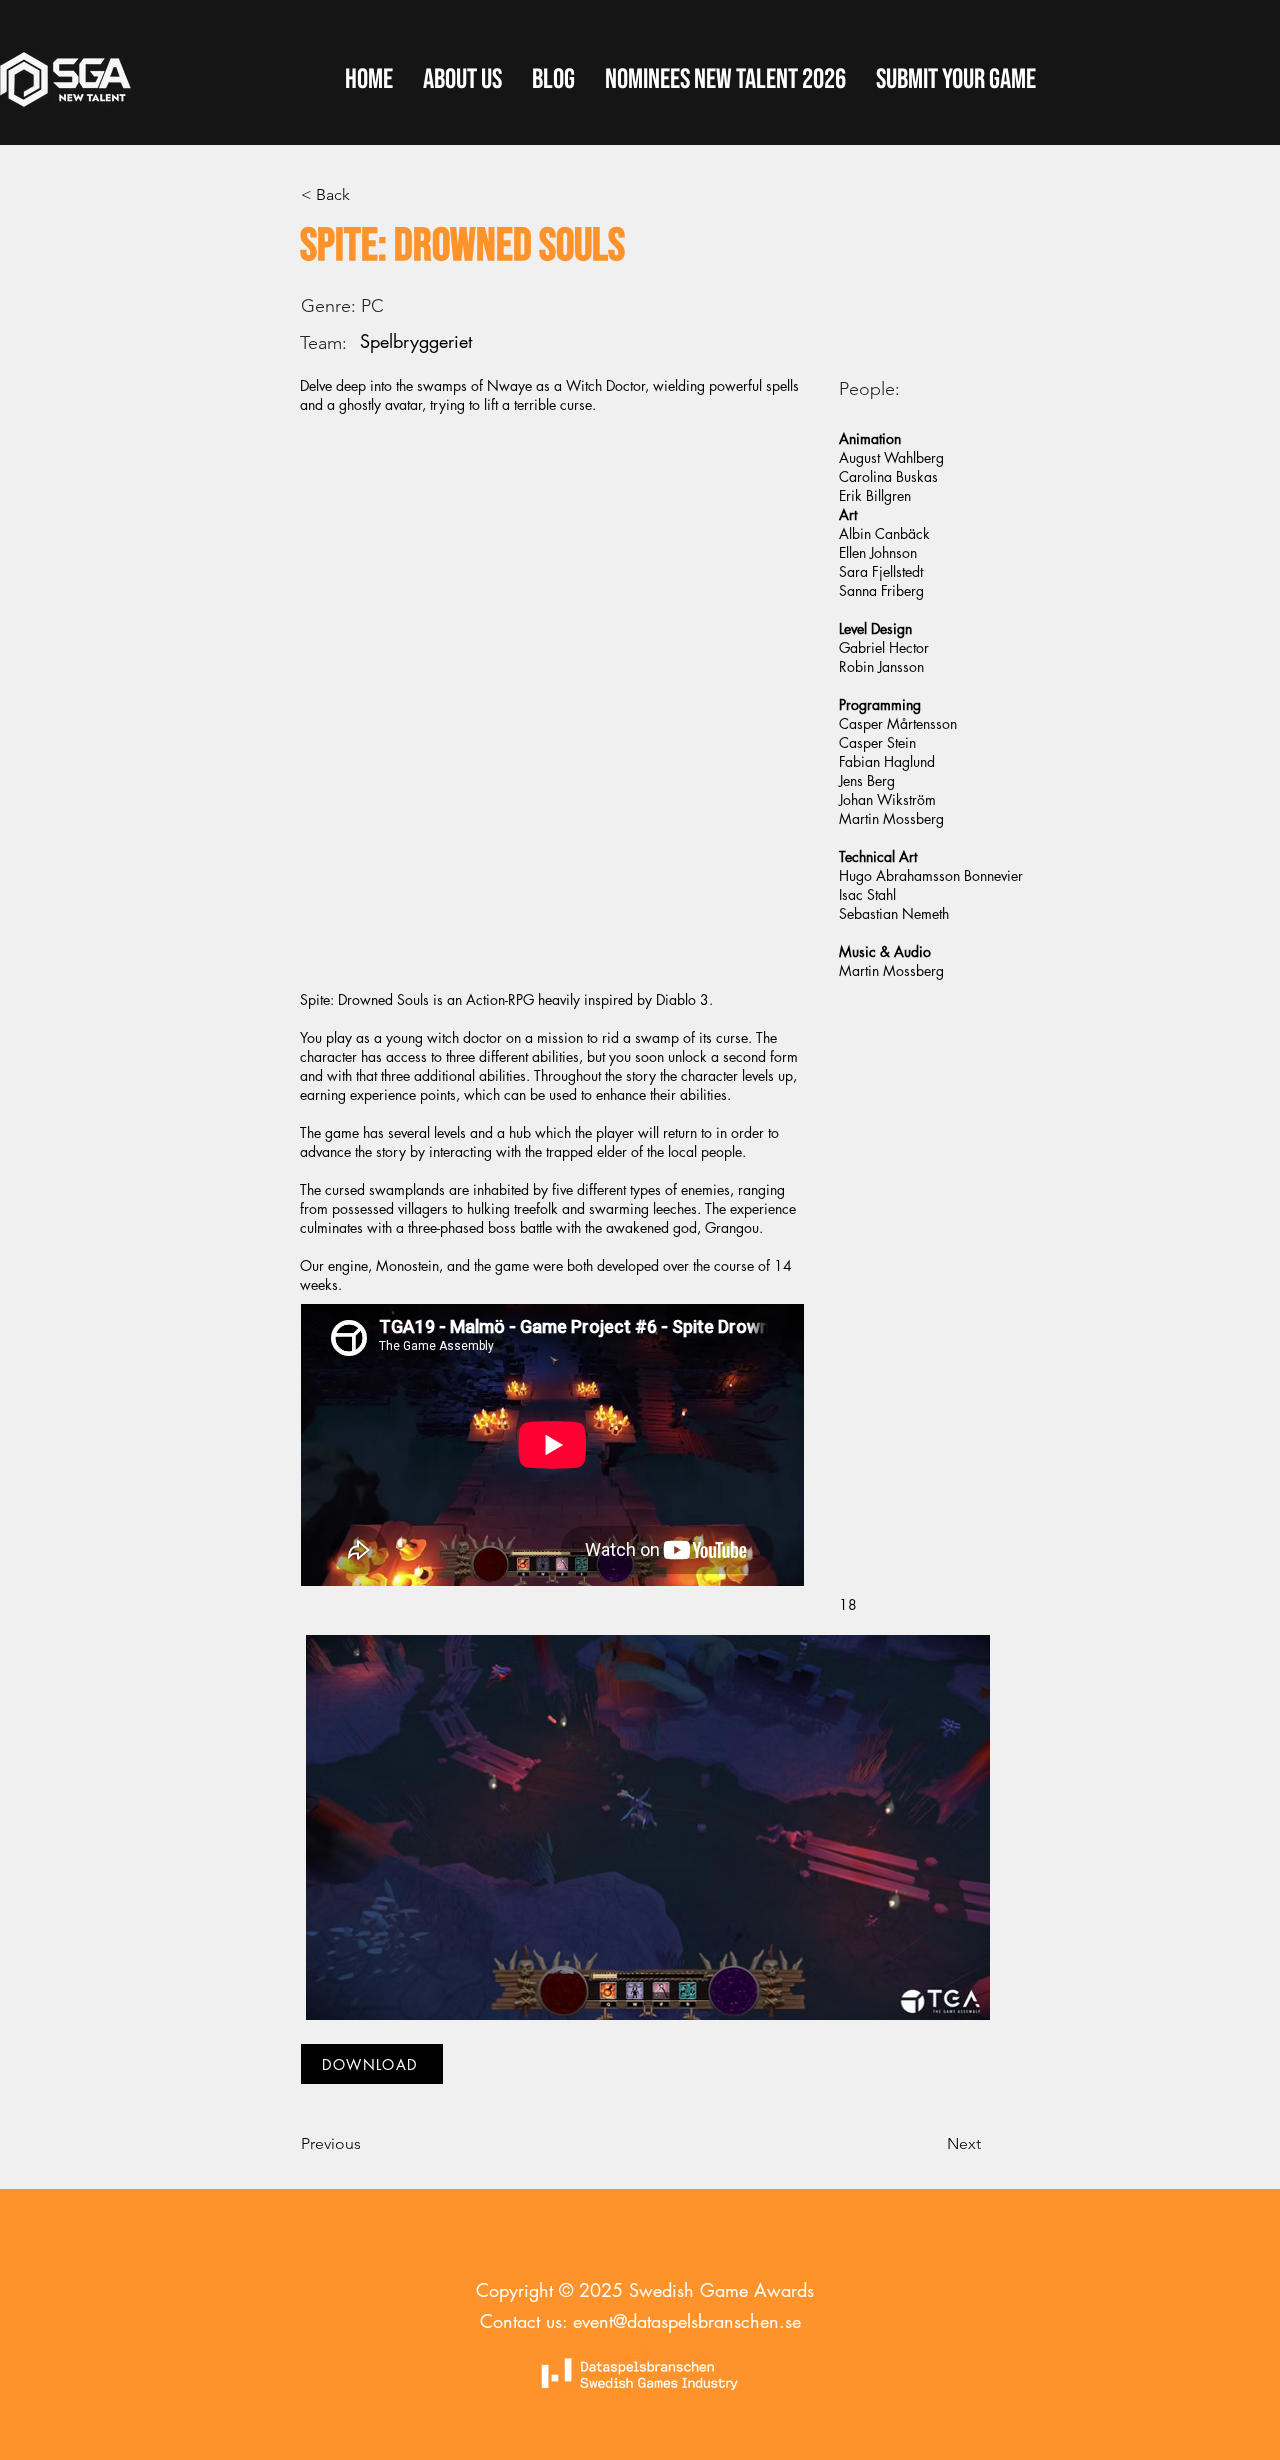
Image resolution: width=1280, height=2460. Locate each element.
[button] (956, 80)
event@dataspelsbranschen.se (687, 2321)
